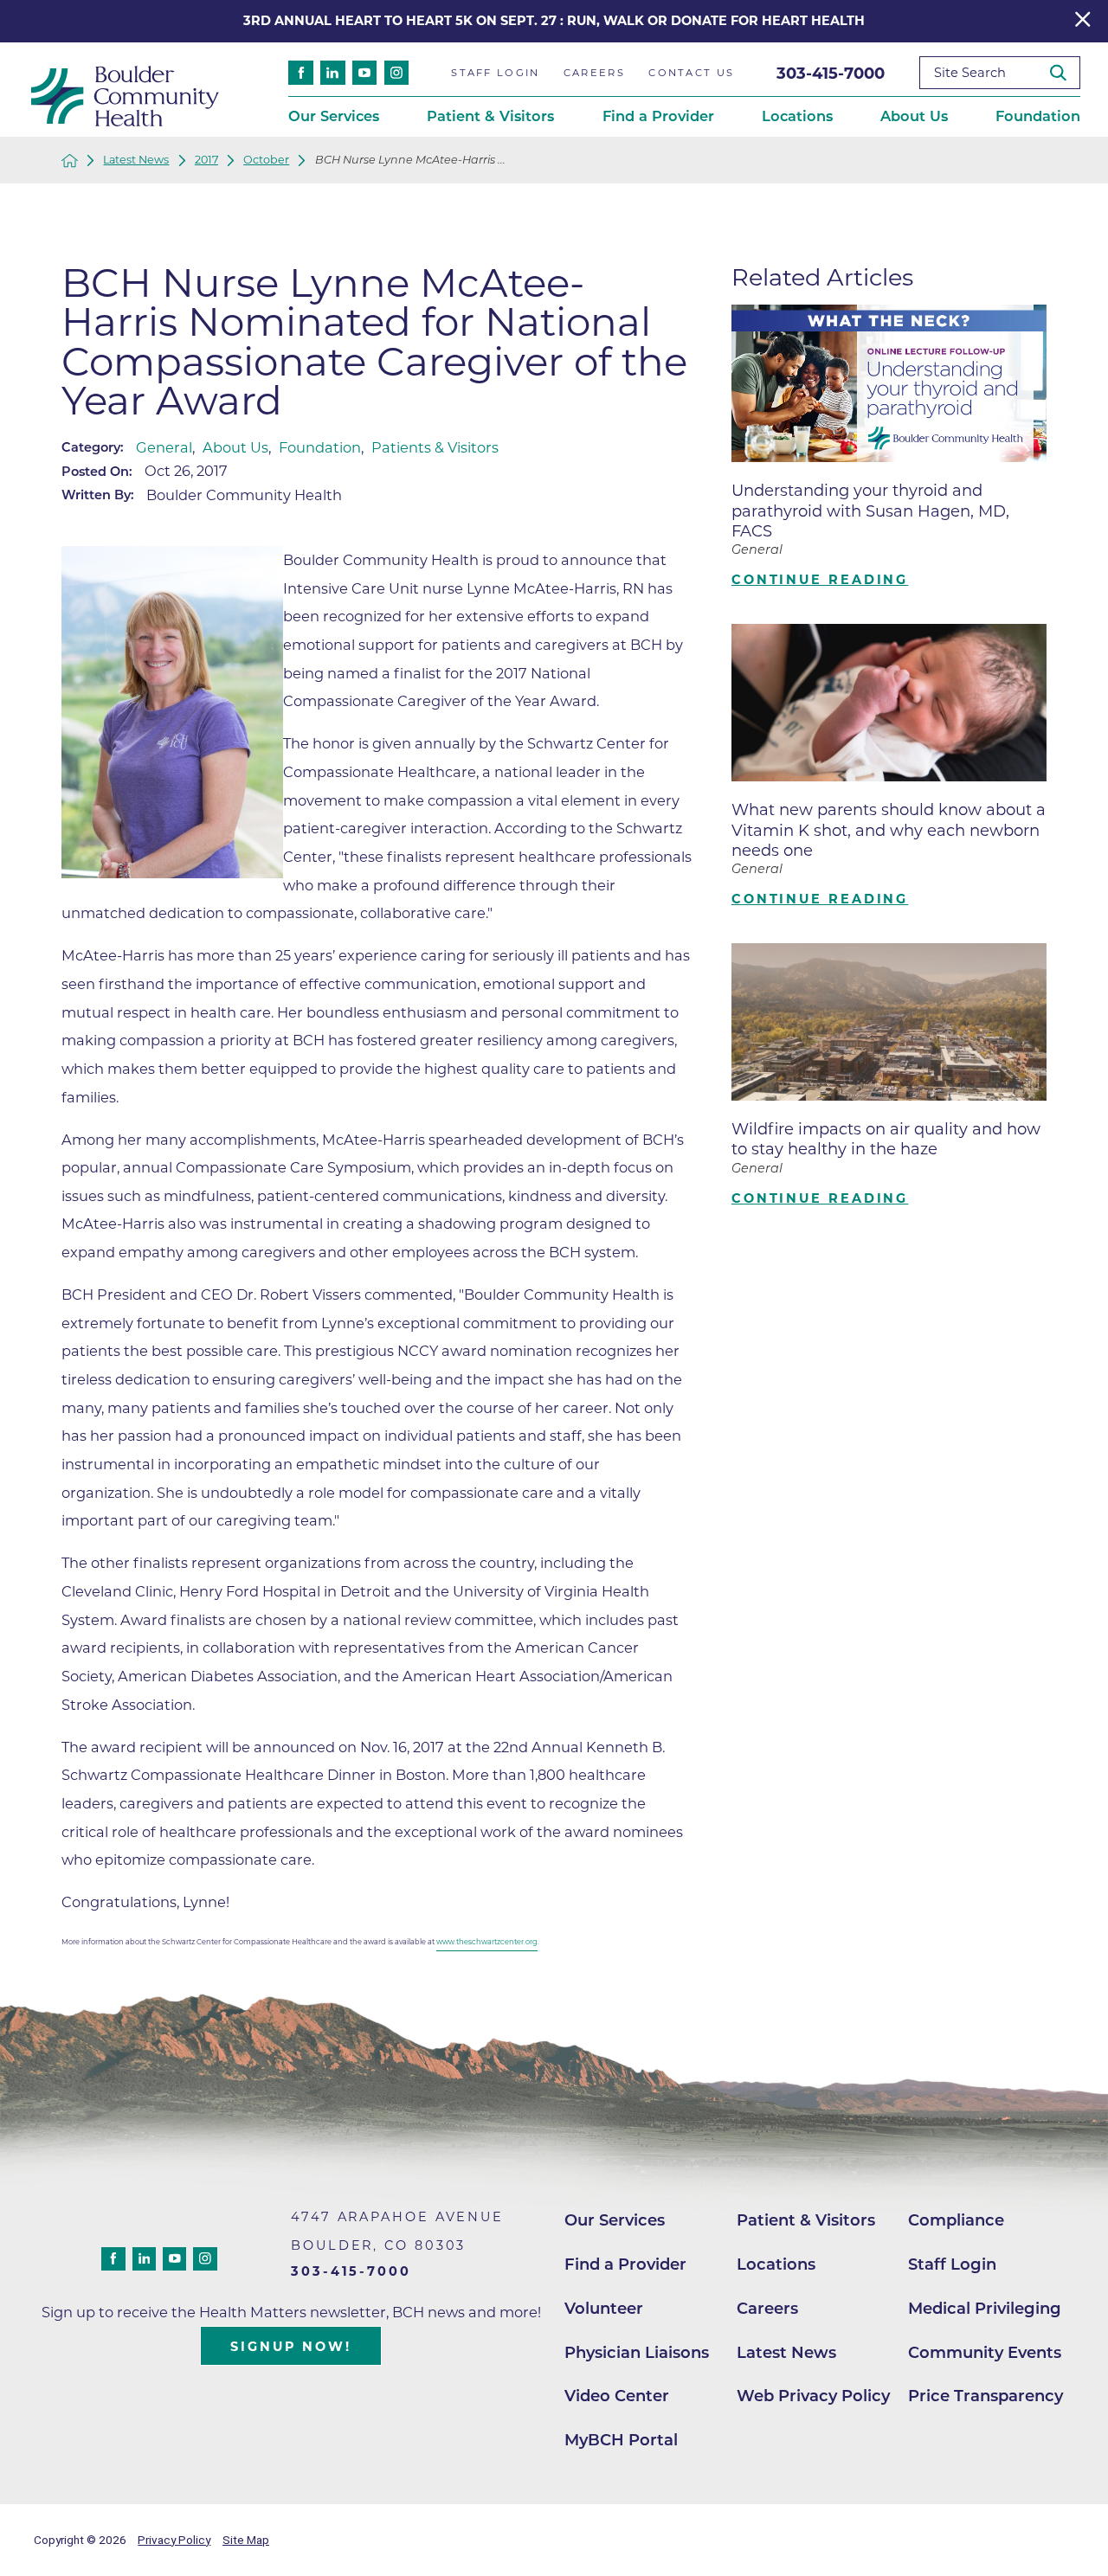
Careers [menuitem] (594, 73)
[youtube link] (365, 73)
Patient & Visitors (806, 2220)
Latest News (136, 161)
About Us (235, 447)
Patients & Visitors (435, 447)
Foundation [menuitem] (1038, 116)
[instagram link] (397, 73)
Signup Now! (291, 2347)
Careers (767, 2308)
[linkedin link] (333, 73)
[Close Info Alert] (1083, 21)
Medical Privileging (985, 2308)
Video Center (617, 2396)
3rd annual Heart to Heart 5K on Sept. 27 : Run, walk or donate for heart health (554, 21)
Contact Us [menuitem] (691, 73)
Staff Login (952, 2264)
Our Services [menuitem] (334, 116)
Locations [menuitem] (797, 116)
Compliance (956, 2220)
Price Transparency (986, 2396)
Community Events (985, 2352)
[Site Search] (1065, 73)
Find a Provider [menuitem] (658, 116)
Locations (776, 2264)
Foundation (320, 447)
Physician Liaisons (637, 2352)
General (164, 447)
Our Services (615, 2220)
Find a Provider (625, 2264)
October (266, 161)
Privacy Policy (174, 2540)
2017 (206, 161)
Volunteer (604, 2308)
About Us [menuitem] (914, 116)
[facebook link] (301, 73)
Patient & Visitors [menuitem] (490, 116)
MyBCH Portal (621, 2440)
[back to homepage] (70, 161)
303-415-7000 (831, 73)
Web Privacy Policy (813, 2396)
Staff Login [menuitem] (495, 73)
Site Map (246, 2540)
